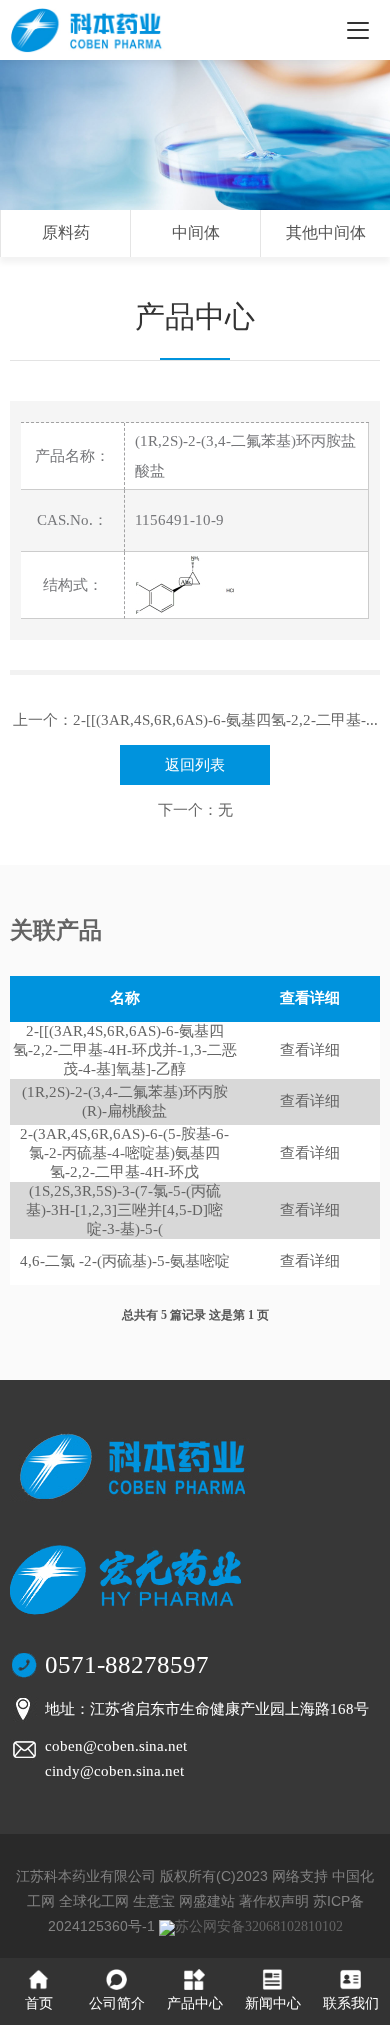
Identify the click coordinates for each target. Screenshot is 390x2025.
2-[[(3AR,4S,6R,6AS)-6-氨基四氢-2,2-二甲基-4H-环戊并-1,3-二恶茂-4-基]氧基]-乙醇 (125, 1050)
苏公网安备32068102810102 (259, 1926)
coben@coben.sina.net (116, 1746)
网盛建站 (207, 1901)
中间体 (196, 232)
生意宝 (154, 1901)
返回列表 (195, 765)
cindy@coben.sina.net (114, 1771)
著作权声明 (274, 1901)
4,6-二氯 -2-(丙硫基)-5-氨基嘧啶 (125, 1261)
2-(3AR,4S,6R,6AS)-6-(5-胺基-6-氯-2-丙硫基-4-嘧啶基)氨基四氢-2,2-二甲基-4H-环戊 (124, 1153)
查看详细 (310, 1050)
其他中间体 (326, 232)
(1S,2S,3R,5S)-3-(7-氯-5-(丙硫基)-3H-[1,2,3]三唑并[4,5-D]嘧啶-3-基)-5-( (124, 1210)
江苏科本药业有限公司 (86, 1876)
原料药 (66, 232)
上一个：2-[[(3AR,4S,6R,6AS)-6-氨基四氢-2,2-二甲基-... (195, 720)
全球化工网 (94, 1901)
